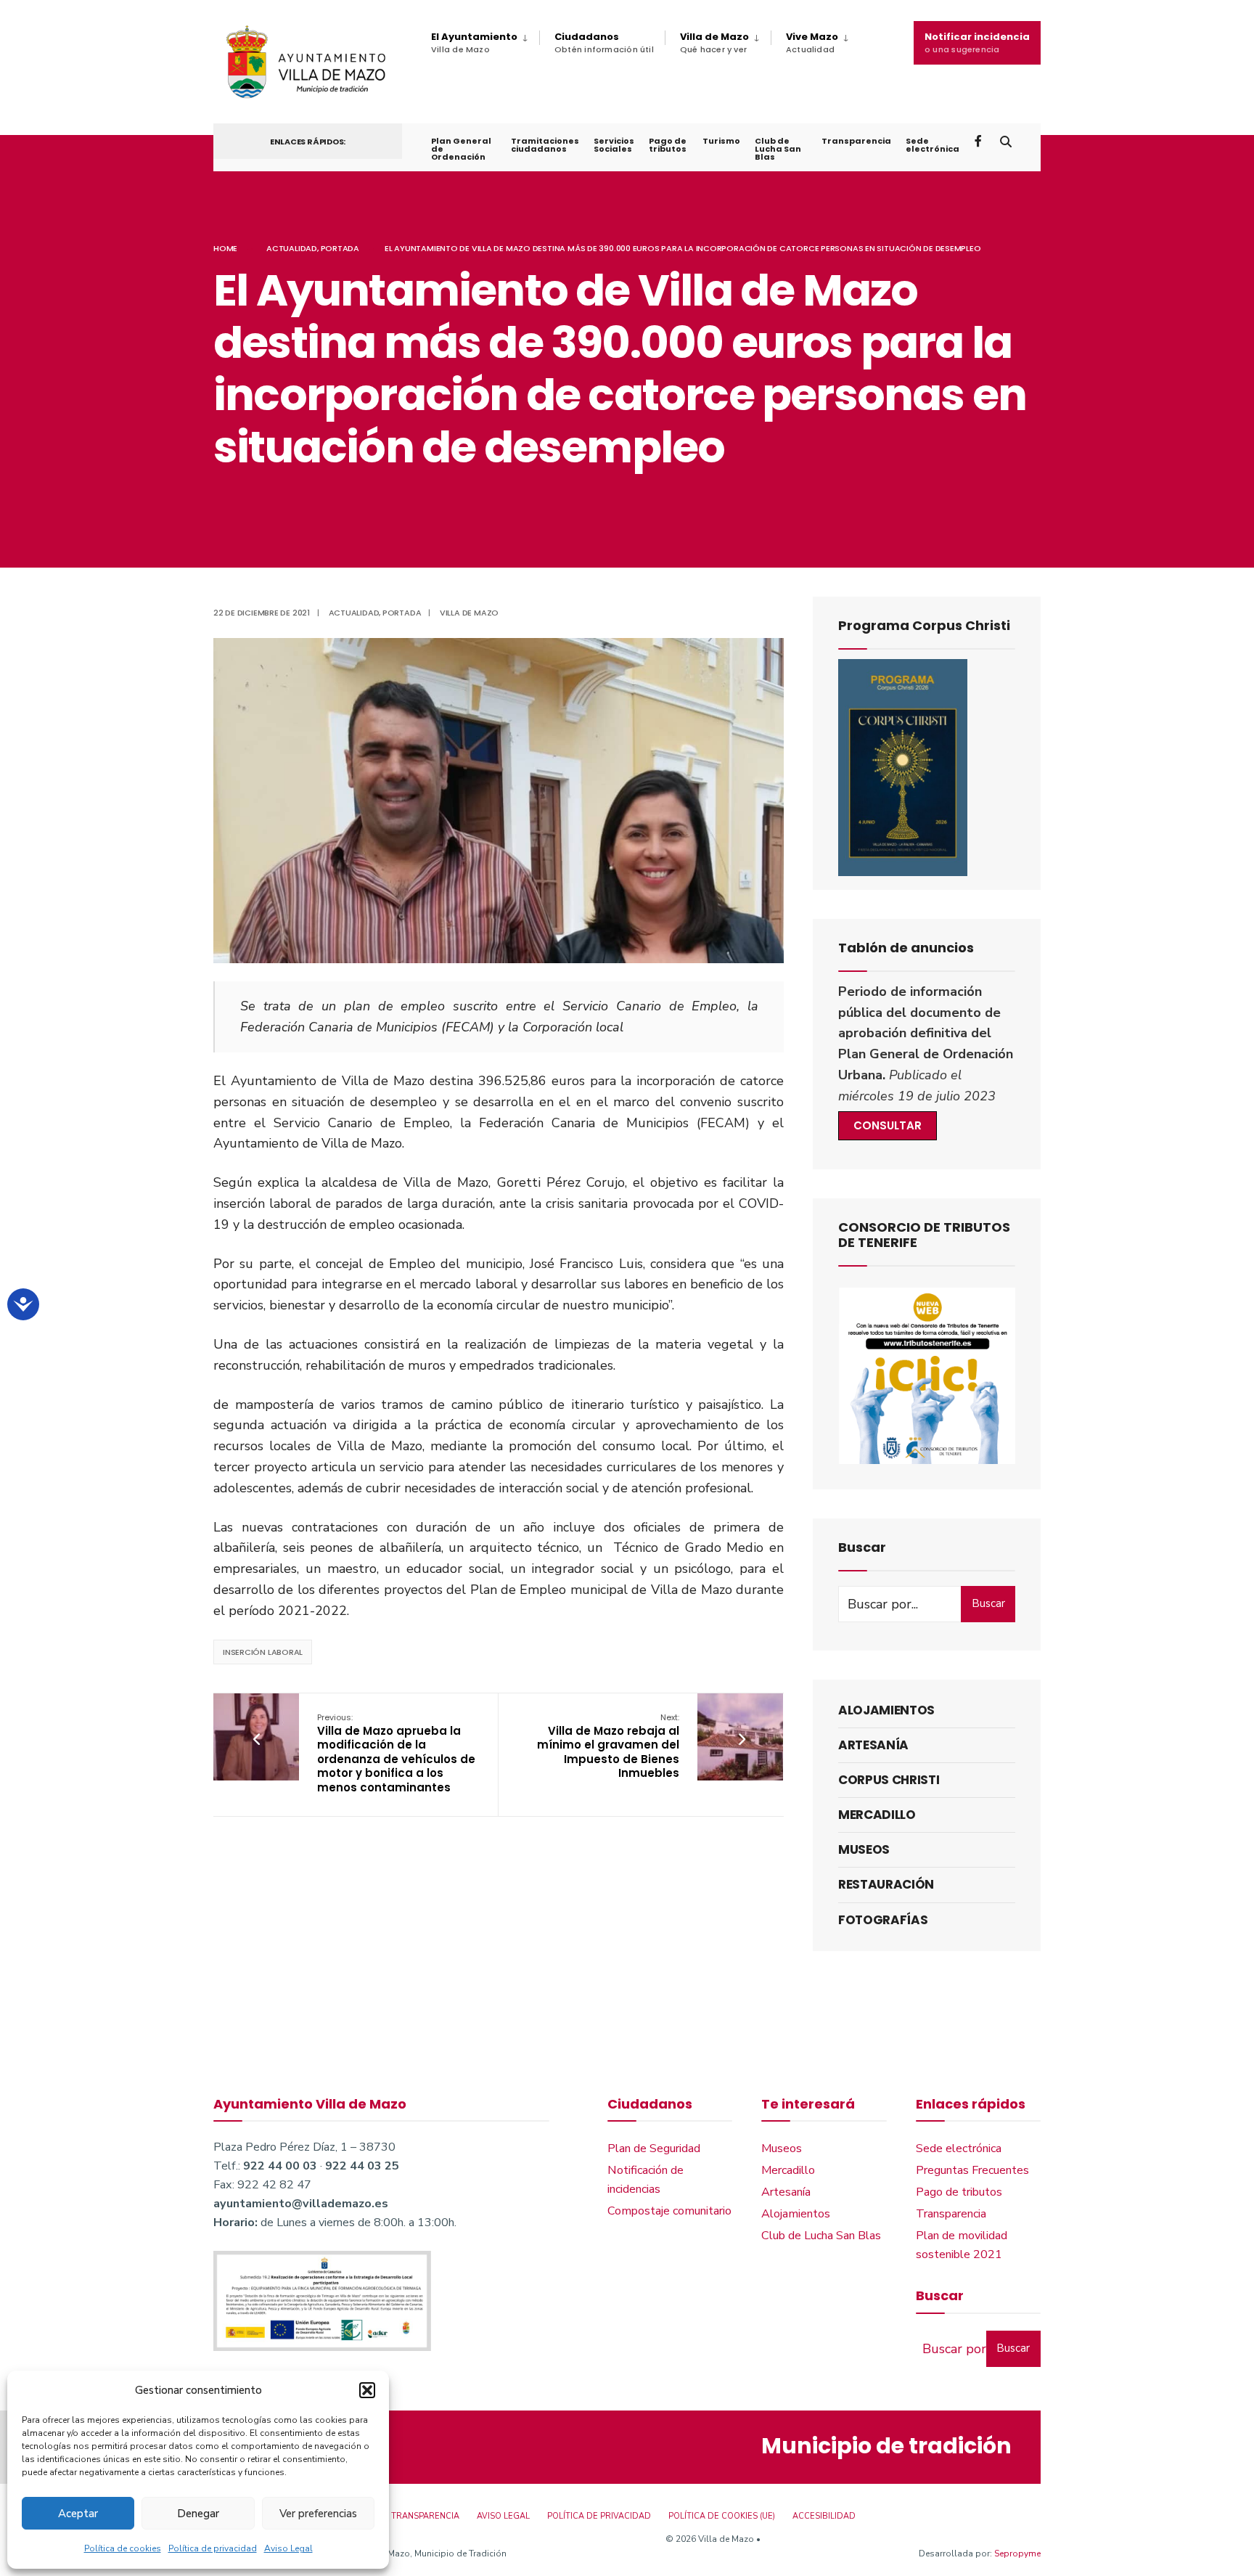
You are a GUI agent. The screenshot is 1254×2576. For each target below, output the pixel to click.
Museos (864, 1849)
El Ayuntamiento (474, 42)
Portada (340, 248)
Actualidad (292, 248)
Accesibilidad (824, 2516)
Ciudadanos (604, 42)
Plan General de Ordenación (461, 149)
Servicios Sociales (614, 145)
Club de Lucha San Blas (778, 149)
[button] (367, 2390)
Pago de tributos (668, 145)
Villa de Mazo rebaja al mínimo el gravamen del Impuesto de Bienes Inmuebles (608, 1746)
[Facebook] (980, 140)
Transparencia (856, 141)
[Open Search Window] (1006, 140)
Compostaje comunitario (669, 2211)
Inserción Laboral (263, 1652)
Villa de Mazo (714, 42)
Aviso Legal (288, 2548)
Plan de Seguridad (654, 2148)
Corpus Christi (889, 1780)
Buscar (988, 1603)
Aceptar (78, 2514)
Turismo (721, 141)
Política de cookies (123, 2548)
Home (225, 248)
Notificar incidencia (977, 42)
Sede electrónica (933, 145)
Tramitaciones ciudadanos (545, 145)
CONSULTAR (888, 1125)
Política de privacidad (213, 2548)
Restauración (886, 1884)
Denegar (198, 2514)
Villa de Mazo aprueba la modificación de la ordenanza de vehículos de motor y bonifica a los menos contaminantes (396, 1753)
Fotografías (883, 1920)
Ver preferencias (318, 2514)
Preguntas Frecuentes (972, 2170)
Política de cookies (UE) (722, 2516)
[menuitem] (485, 43)
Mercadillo (877, 1815)
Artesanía (873, 1745)
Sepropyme (1017, 2553)
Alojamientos (886, 1710)
